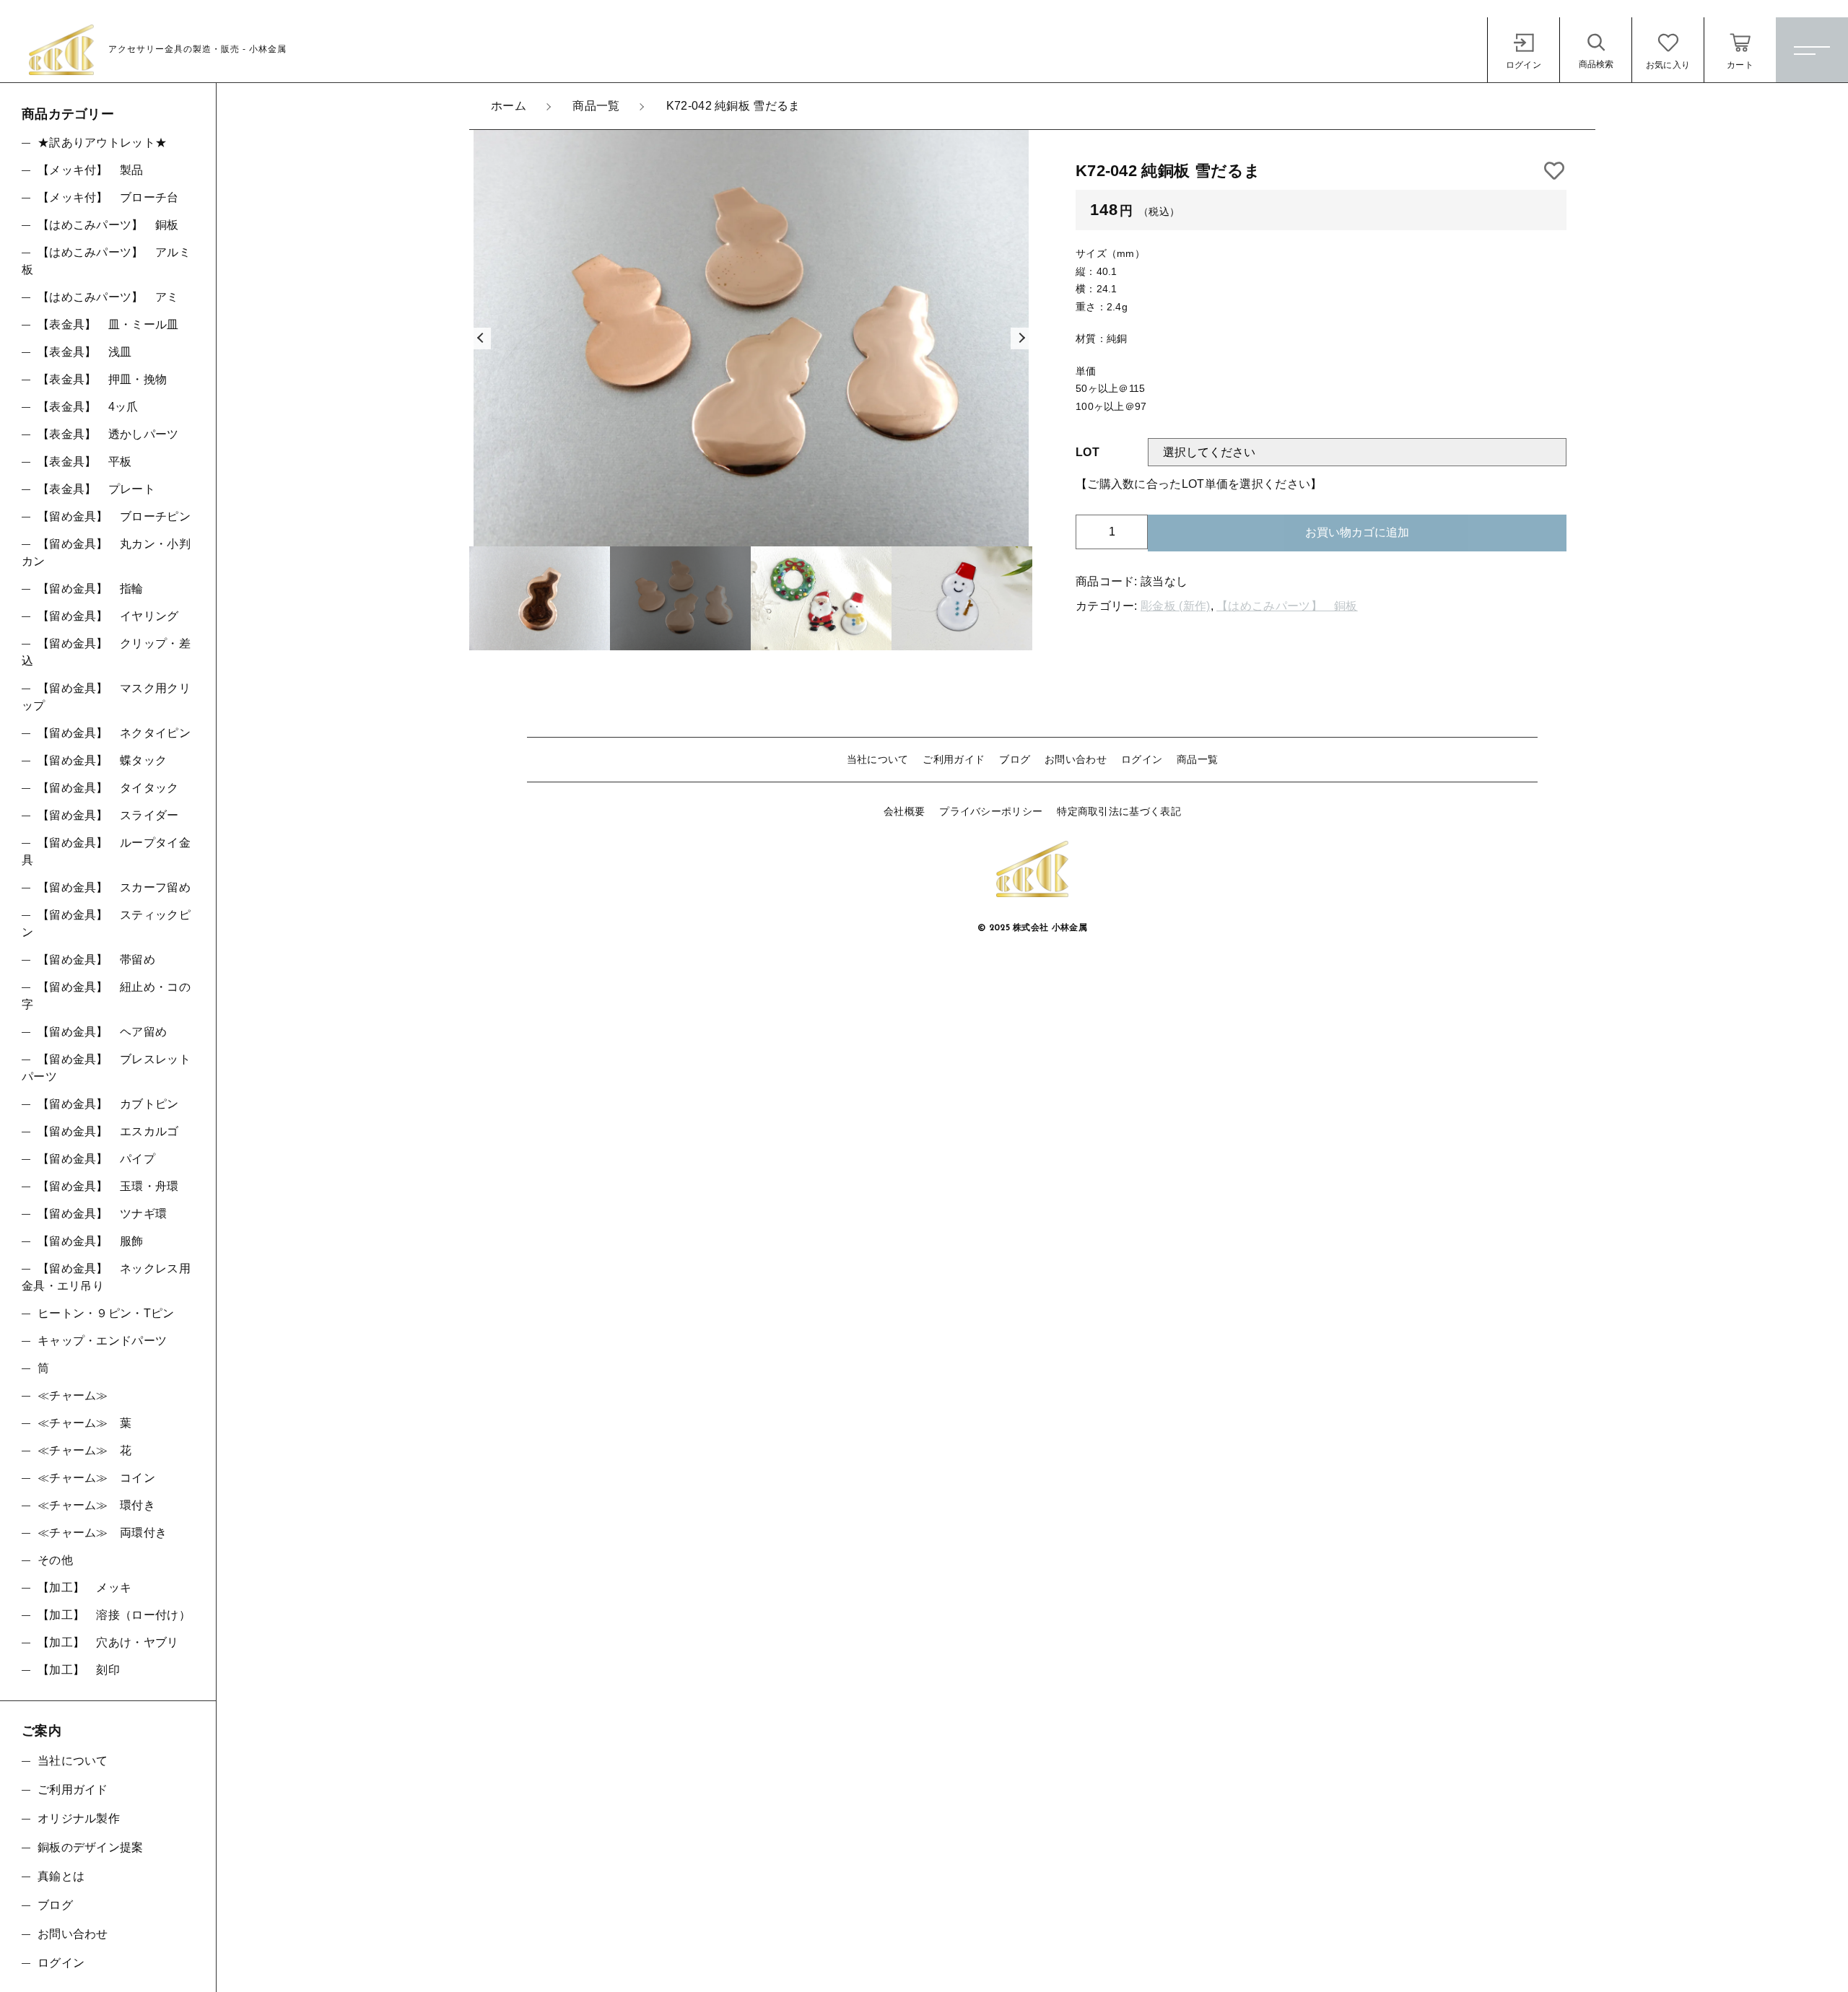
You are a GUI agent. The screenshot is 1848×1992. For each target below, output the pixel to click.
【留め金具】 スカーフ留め (114, 887)
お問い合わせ (1076, 759)
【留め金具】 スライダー (108, 815)
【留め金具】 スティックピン (106, 923)
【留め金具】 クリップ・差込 (106, 652)
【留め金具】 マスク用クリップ (106, 697)
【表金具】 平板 (84, 462)
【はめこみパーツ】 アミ (108, 297)
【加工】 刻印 (79, 1670)
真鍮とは (61, 1876)
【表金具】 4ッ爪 (88, 407)
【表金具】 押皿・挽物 (102, 379)
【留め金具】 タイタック (108, 788)
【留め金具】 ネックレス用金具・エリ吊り (106, 1277)
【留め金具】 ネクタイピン (114, 733)
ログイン (1142, 759)
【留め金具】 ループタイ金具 (106, 851)
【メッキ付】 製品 (91, 170)
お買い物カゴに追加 (1357, 532)
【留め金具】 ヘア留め (102, 1032)
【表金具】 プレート (96, 489)
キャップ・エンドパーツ (102, 1341)
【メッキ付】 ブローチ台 (108, 197)
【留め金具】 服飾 (91, 1241)
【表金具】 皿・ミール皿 (108, 324)
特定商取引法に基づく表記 (1119, 811)
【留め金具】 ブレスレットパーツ (106, 1068)
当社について (878, 759)
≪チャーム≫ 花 (84, 1450)
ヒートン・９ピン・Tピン (106, 1313)
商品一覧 (1197, 759)
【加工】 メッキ (84, 1587)
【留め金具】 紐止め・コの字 (106, 996)
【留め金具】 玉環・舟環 (108, 1186)
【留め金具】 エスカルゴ (108, 1131)
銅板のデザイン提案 (91, 1847)
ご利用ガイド (954, 759)
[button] (480, 338)
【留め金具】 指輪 (91, 589)
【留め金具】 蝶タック (102, 760)
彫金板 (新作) (1175, 606)
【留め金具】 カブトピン (108, 1104)
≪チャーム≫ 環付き (96, 1505)
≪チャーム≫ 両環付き (102, 1533)
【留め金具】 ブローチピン (114, 516)
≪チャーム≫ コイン (96, 1478)
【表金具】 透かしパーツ (108, 434)
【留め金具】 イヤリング (108, 616)
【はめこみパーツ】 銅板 (1287, 606)
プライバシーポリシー (991, 811)
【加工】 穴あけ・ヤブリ (108, 1642)
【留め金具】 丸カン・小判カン (106, 552)
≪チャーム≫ (73, 1395)
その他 (55, 1560)
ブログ (1015, 759)
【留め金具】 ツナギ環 (102, 1214)
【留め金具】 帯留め (96, 960)
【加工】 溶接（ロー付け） (114, 1615)
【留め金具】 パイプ (96, 1159)
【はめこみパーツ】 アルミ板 (106, 261)
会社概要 (904, 811)
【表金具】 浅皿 (84, 352)
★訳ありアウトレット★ (102, 143)
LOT (1088, 452)
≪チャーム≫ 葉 (84, 1423)
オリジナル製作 (79, 1818)
